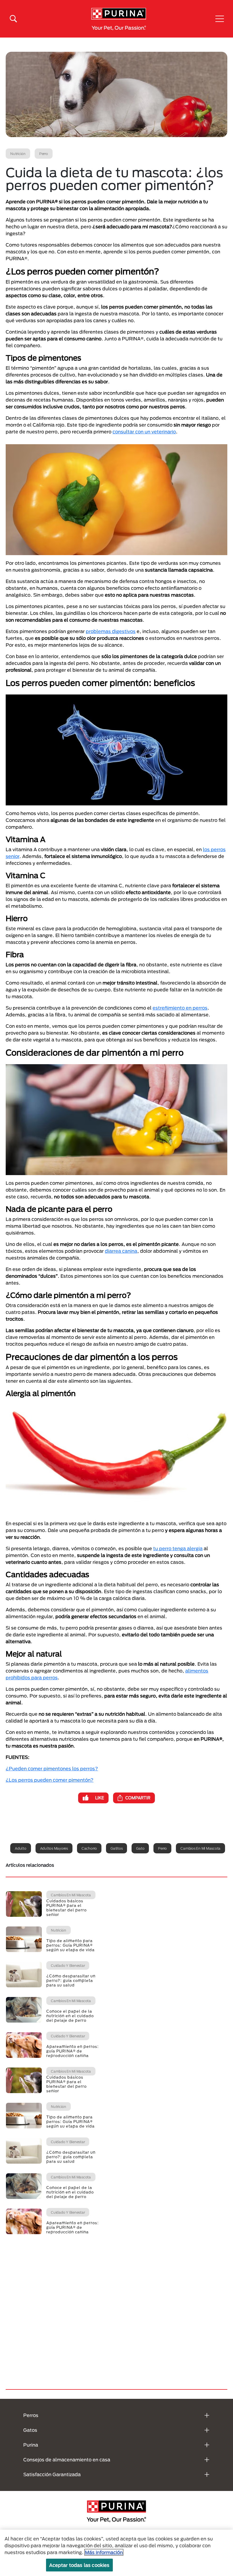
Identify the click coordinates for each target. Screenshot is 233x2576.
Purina (31, 2445)
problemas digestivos (111, 631)
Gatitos (116, 1848)
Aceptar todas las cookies (79, 2565)
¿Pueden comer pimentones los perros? (52, 1768)
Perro (162, 1848)
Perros (31, 2415)
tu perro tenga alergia (178, 1548)
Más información (104, 2552)
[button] (220, 19)
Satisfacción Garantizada (52, 2474)
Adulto (21, 1848)
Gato (140, 1848)
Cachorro (89, 1848)
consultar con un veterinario (144, 432)
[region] (116, 2553)
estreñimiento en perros (180, 1008)
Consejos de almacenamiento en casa (67, 2460)
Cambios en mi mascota (200, 1848)
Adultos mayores (54, 1848)
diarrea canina (121, 1251)
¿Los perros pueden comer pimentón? (50, 1780)
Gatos (30, 2430)
